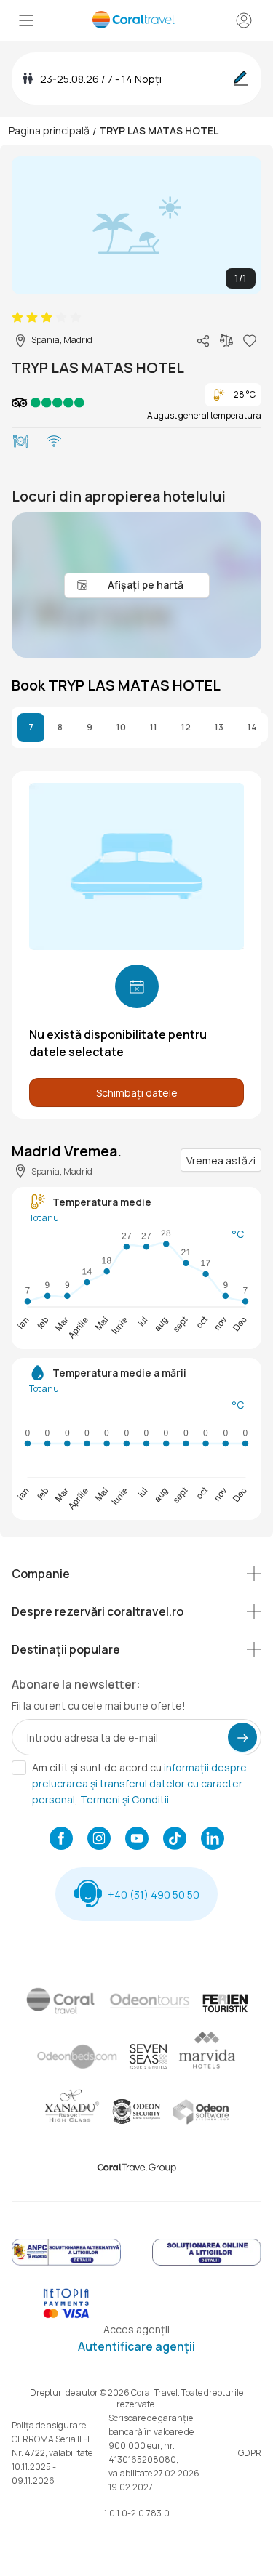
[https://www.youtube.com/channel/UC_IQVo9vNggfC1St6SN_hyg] (137, 1840)
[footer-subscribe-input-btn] (242, 1737)
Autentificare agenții (136, 2346)
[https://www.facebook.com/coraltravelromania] (61, 1840)
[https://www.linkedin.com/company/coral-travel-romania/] (213, 1840)
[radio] (17, 318)
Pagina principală (49, 130)
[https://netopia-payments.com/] (66, 2315)
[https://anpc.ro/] (66, 2263)
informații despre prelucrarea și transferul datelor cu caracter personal (139, 1783)
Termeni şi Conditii (124, 1799)
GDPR (250, 2453)
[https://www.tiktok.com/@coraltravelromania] (175, 1840)
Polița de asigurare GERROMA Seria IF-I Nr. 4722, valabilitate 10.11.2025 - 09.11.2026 (52, 2453)
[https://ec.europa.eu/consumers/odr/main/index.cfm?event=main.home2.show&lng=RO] (207, 2263)
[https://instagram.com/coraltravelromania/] (99, 1840)
